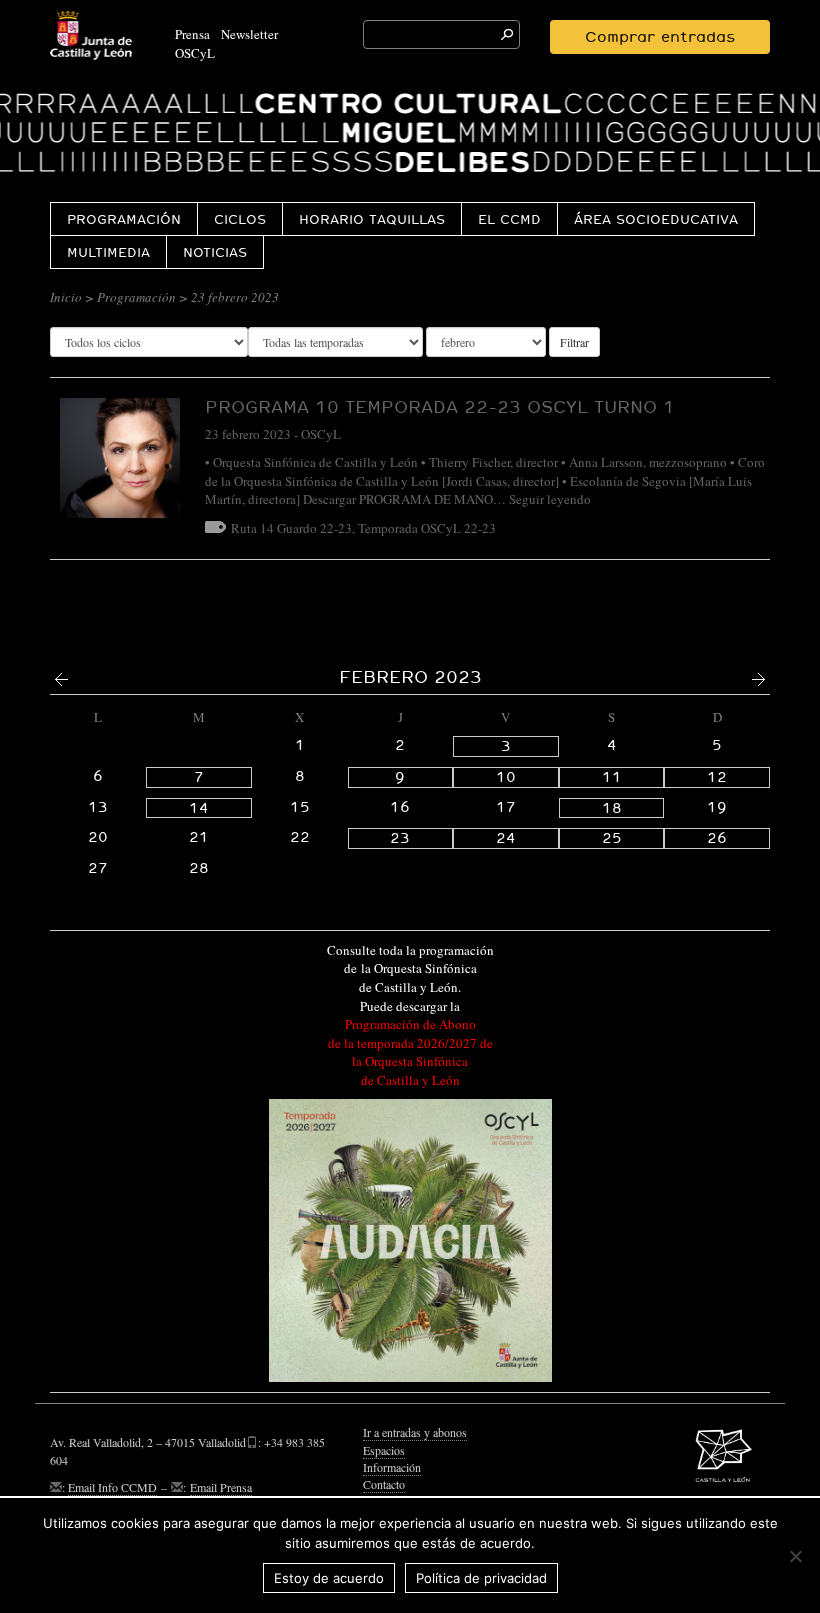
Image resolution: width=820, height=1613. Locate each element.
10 (506, 777)
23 (400, 838)
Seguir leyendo (550, 499)
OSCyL (195, 53)
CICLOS (240, 219)
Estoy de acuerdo (329, 1578)
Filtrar (574, 342)
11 (612, 777)
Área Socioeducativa (656, 219)
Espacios (384, 1450)
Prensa (192, 34)
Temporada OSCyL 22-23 (427, 528)
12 (717, 777)
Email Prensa (221, 1487)
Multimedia (108, 252)
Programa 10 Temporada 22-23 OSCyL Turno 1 (440, 406)
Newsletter (249, 34)
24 (506, 838)
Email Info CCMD (112, 1487)
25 (612, 838)
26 (717, 838)
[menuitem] (123, 218)
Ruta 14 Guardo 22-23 (291, 528)
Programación (124, 219)
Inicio (66, 297)
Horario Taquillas (372, 219)
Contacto (384, 1484)
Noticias (215, 252)
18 (612, 808)
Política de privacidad (481, 1578)
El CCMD (509, 219)
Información (392, 1467)
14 (199, 808)
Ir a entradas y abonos (415, 1432)
